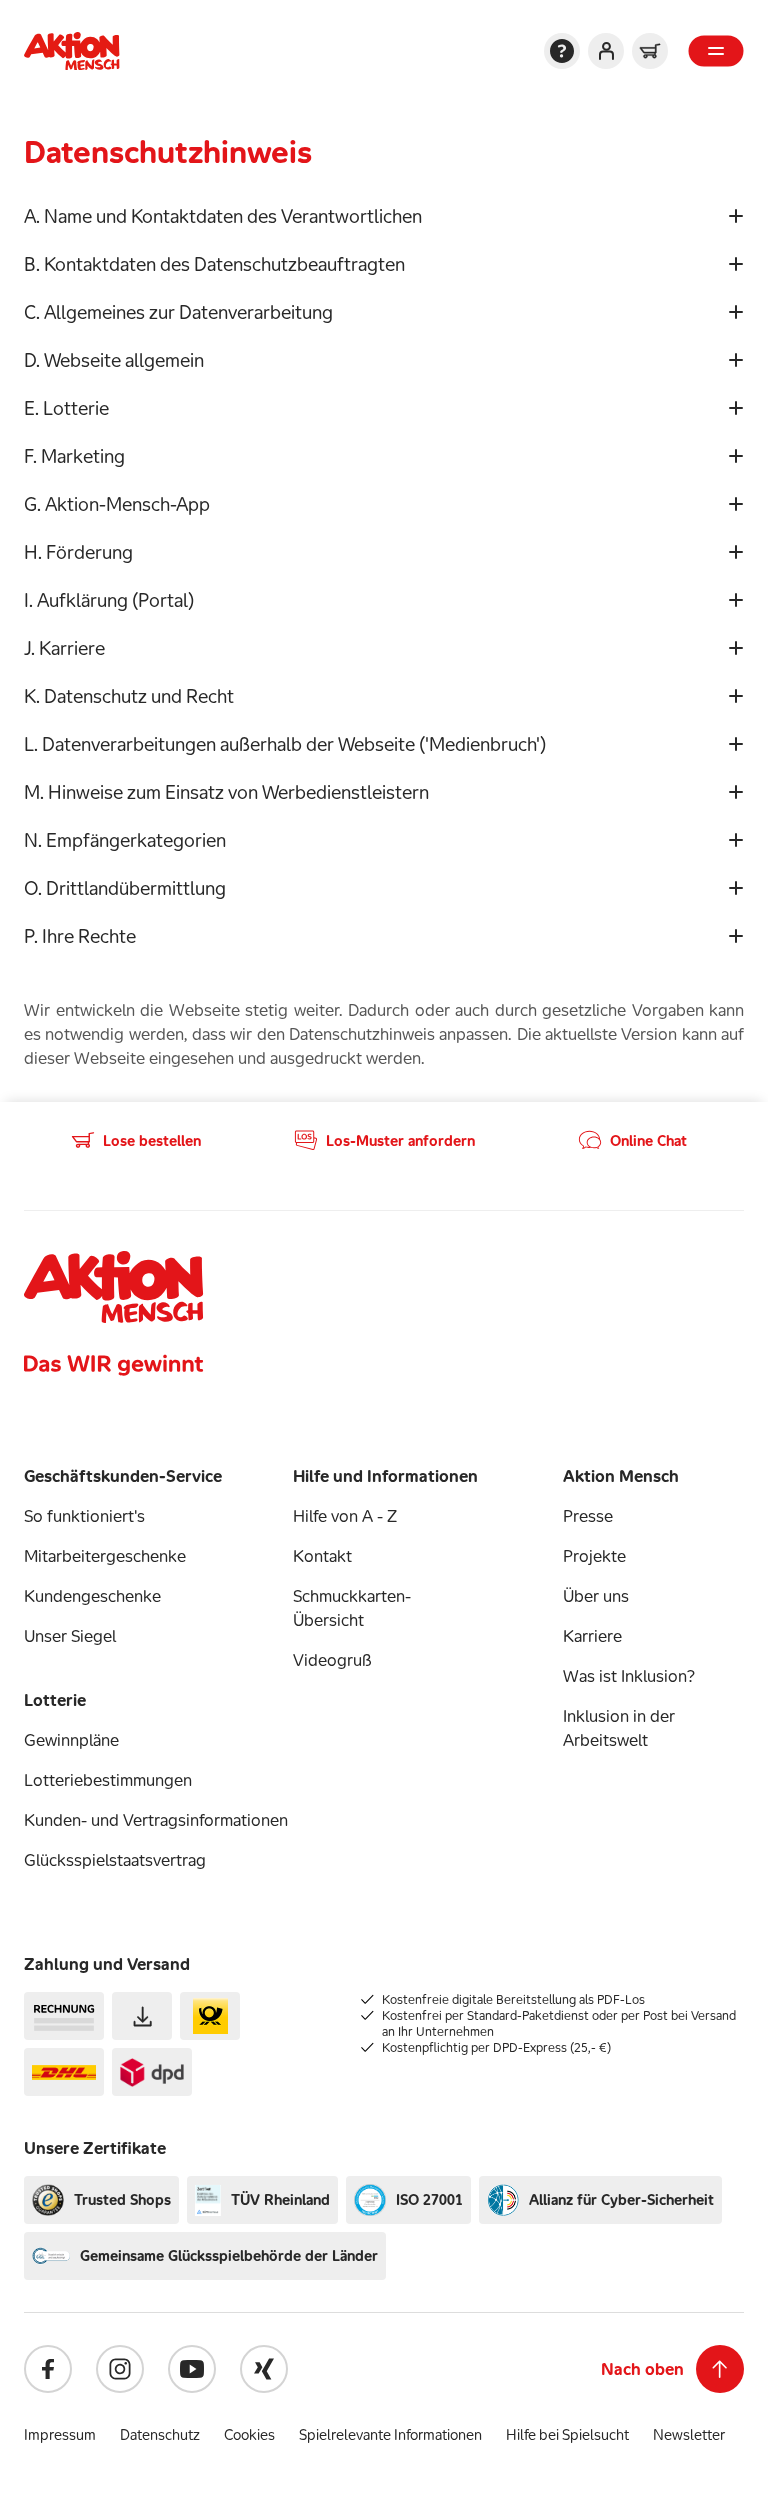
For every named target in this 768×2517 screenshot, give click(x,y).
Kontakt (322, 1556)
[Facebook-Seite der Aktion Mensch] (48, 2369)
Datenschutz (160, 2434)
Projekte (594, 1556)
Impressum (60, 2434)
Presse (588, 1516)
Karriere (592, 1636)
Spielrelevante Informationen (390, 2434)
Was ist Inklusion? (629, 1676)
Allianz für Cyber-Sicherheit (621, 2199)
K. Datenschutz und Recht (129, 696)
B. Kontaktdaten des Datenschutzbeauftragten (214, 264)
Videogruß (332, 1660)
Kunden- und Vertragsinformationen (156, 1820)
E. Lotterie (66, 408)
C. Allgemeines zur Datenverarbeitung (178, 312)
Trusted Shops (122, 2199)
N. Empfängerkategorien (125, 840)
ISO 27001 (429, 2199)
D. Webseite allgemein (114, 360)
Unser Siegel (70, 1636)
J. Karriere (64, 648)
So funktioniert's (84, 1516)
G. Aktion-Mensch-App (117, 504)
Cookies (249, 2434)
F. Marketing (74, 456)
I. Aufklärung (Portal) (109, 600)
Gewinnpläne (71, 1740)
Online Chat (648, 1140)
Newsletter (689, 2434)
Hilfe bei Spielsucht (567, 2434)
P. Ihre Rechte (80, 936)
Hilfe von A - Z (345, 1516)
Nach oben (642, 2369)
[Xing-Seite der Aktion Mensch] (264, 2369)
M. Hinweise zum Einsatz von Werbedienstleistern (226, 792)
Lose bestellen (152, 1140)
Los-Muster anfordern (400, 1140)
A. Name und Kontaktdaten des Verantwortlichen (223, 216)
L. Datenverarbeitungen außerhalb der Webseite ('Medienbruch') (285, 744)
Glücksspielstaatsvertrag (115, 1860)
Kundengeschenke (92, 1596)
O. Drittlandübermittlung (125, 888)
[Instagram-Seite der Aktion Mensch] (120, 2369)
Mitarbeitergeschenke (105, 1556)
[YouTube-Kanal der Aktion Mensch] (192, 2369)
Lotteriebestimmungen (108, 1780)
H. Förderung (78, 552)
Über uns (596, 1596)
